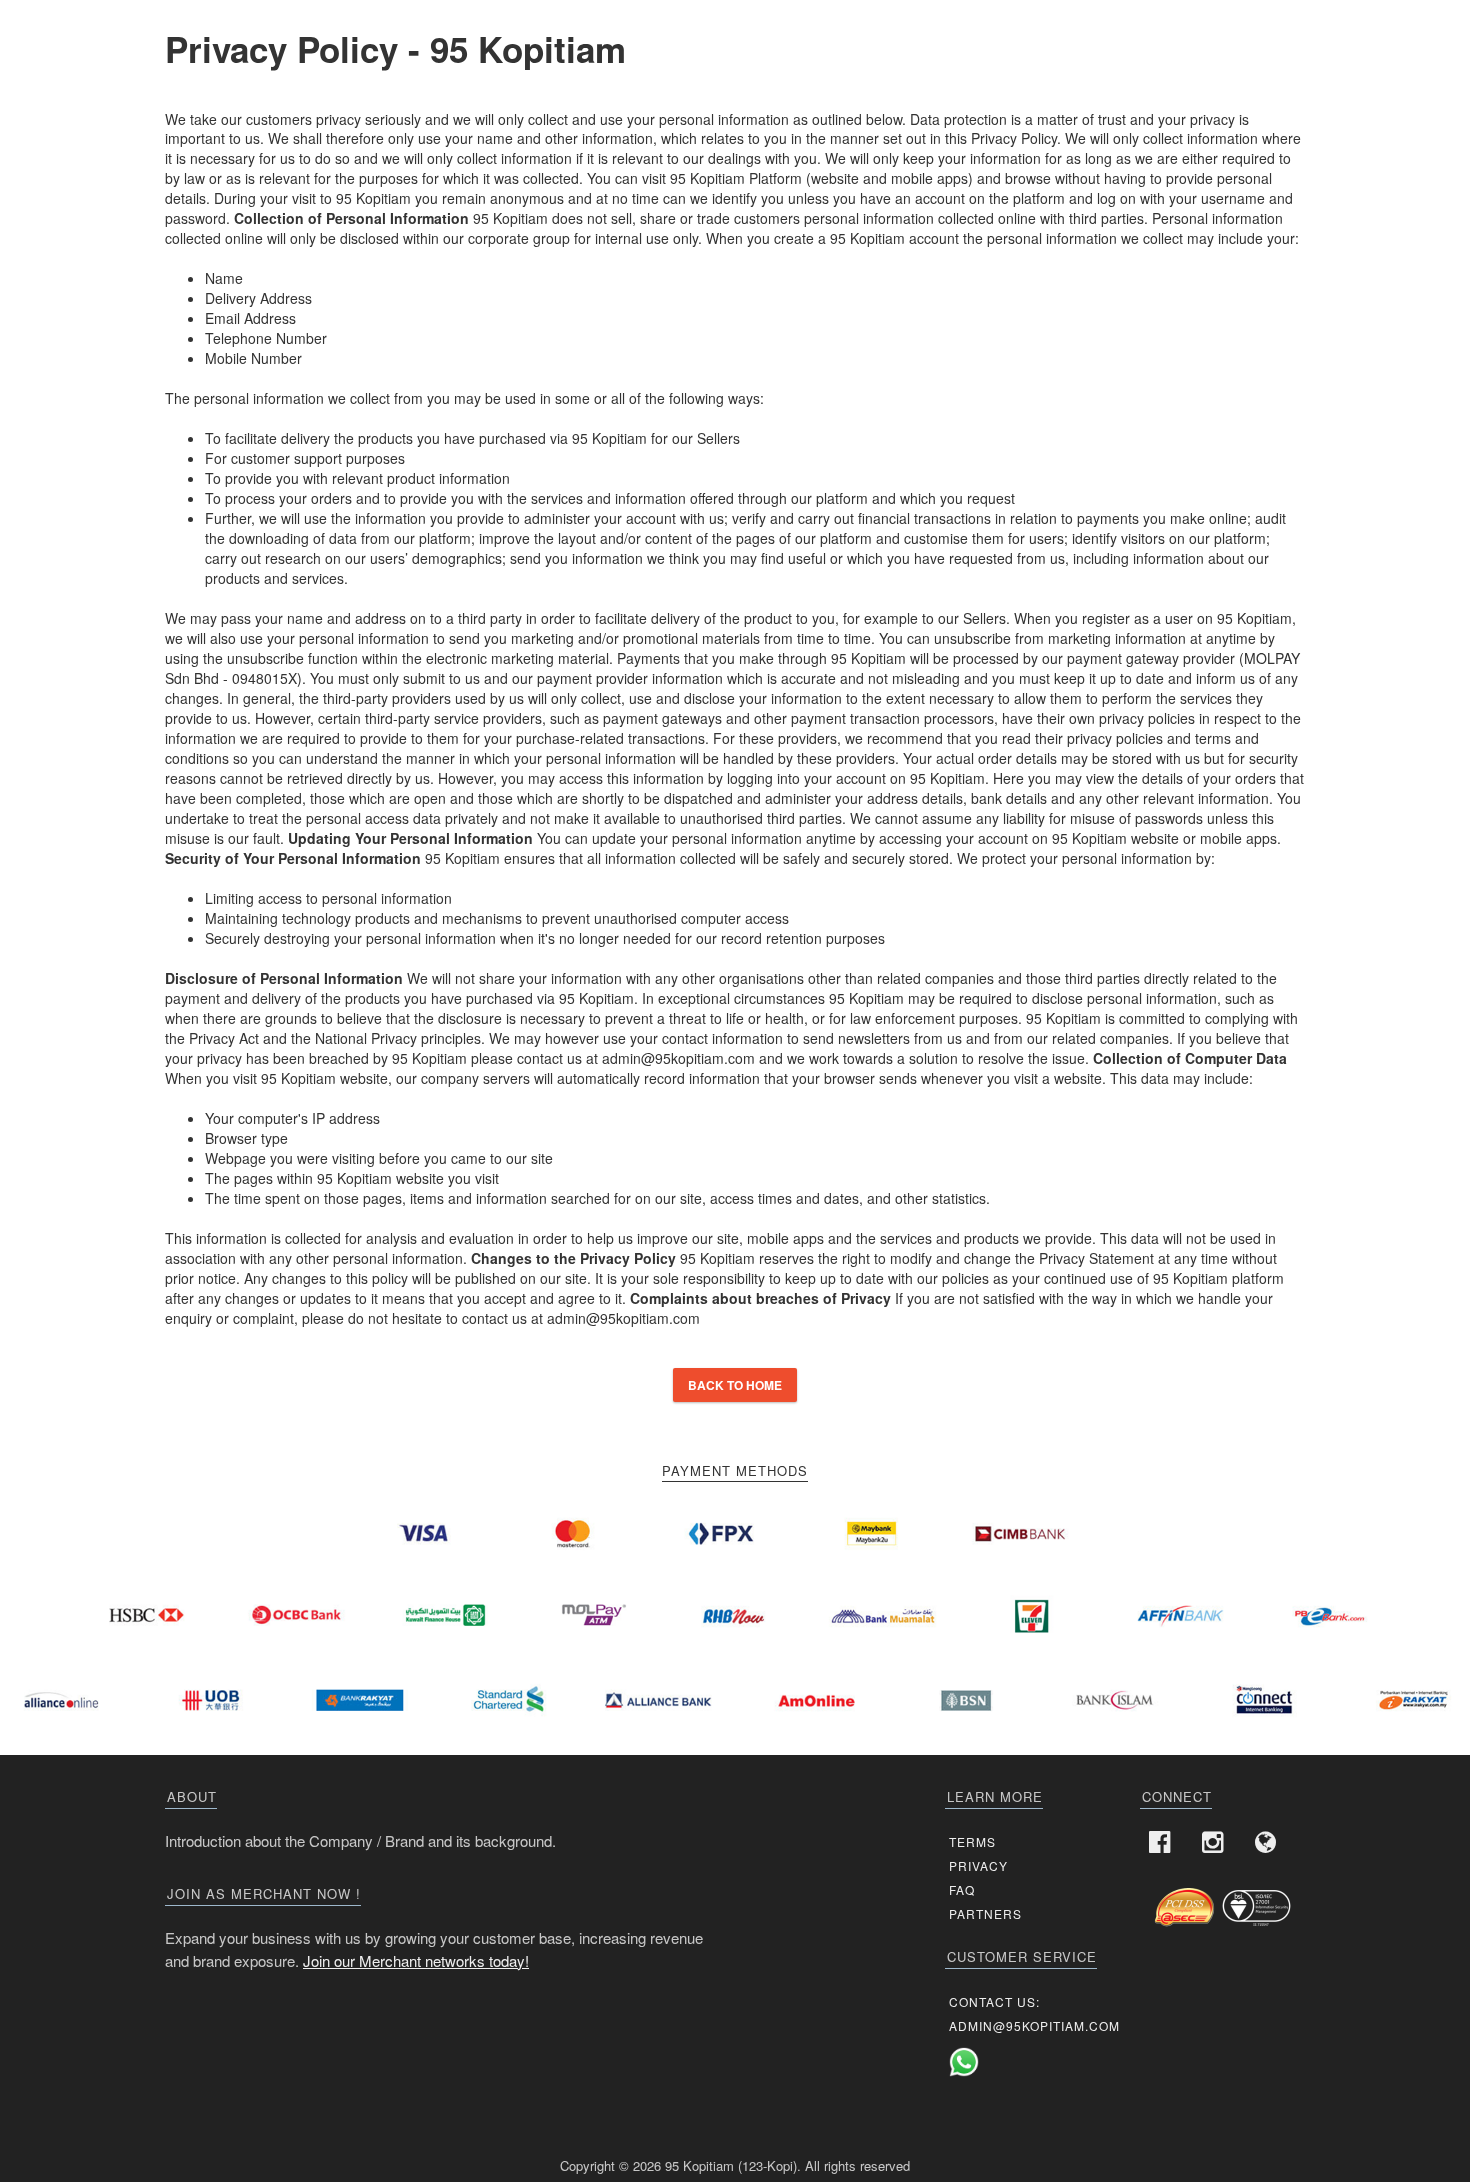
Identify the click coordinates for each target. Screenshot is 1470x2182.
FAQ (962, 1889)
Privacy (978, 1865)
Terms (972, 1841)
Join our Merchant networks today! (416, 1960)
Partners (985, 1913)
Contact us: (994, 2001)
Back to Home (735, 1385)
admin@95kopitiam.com (1034, 2025)
